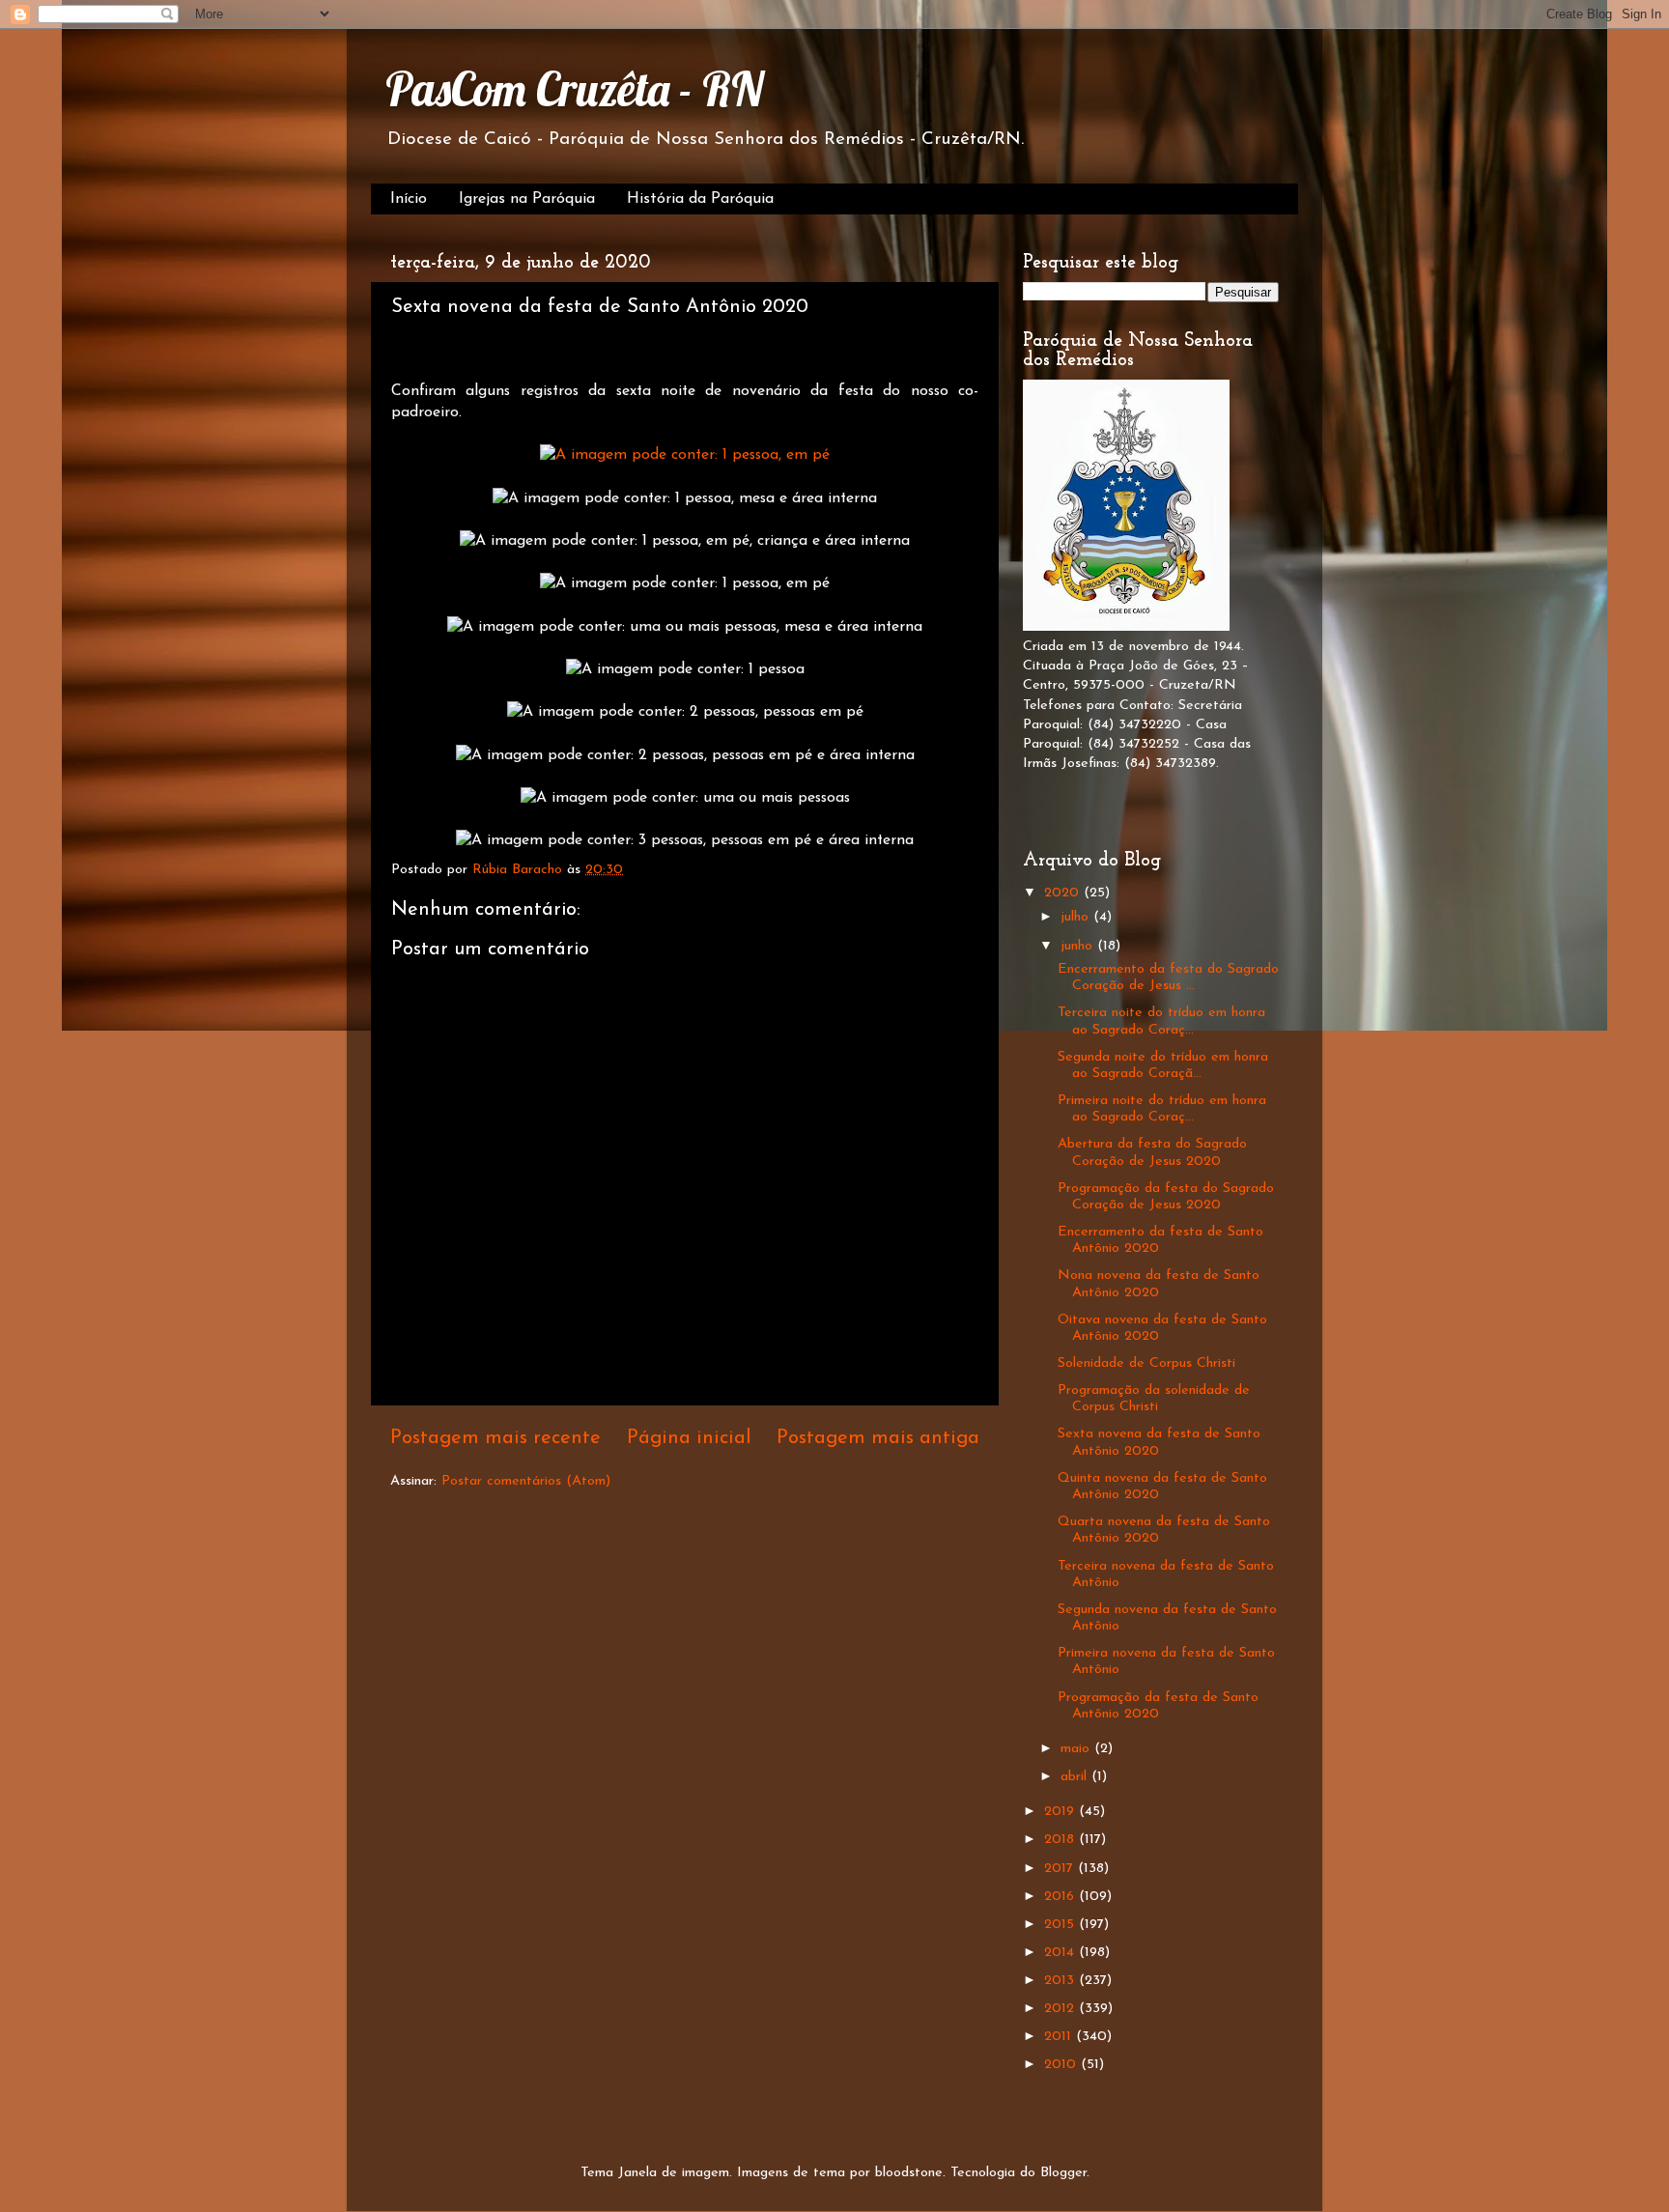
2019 (1061, 1812)
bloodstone (909, 2173)
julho (1077, 917)
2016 (1061, 1897)
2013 (1061, 1981)
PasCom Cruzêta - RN (574, 89)
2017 (1061, 1869)
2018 (1061, 1840)
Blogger (1063, 2173)
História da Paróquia (700, 199)
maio (1077, 1749)
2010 (1062, 2065)
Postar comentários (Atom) (526, 1481)
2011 (1060, 2037)
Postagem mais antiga (878, 1438)
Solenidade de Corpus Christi (1146, 1363)
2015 (1061, 1925)
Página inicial (689, 1438)
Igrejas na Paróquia (527, 199)
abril (1076, 1777)
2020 (1064, 893)
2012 (1061, 2009)
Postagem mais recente (495, 1438)
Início (409, 199)
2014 (1061, 1953)
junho (1079, 946)
